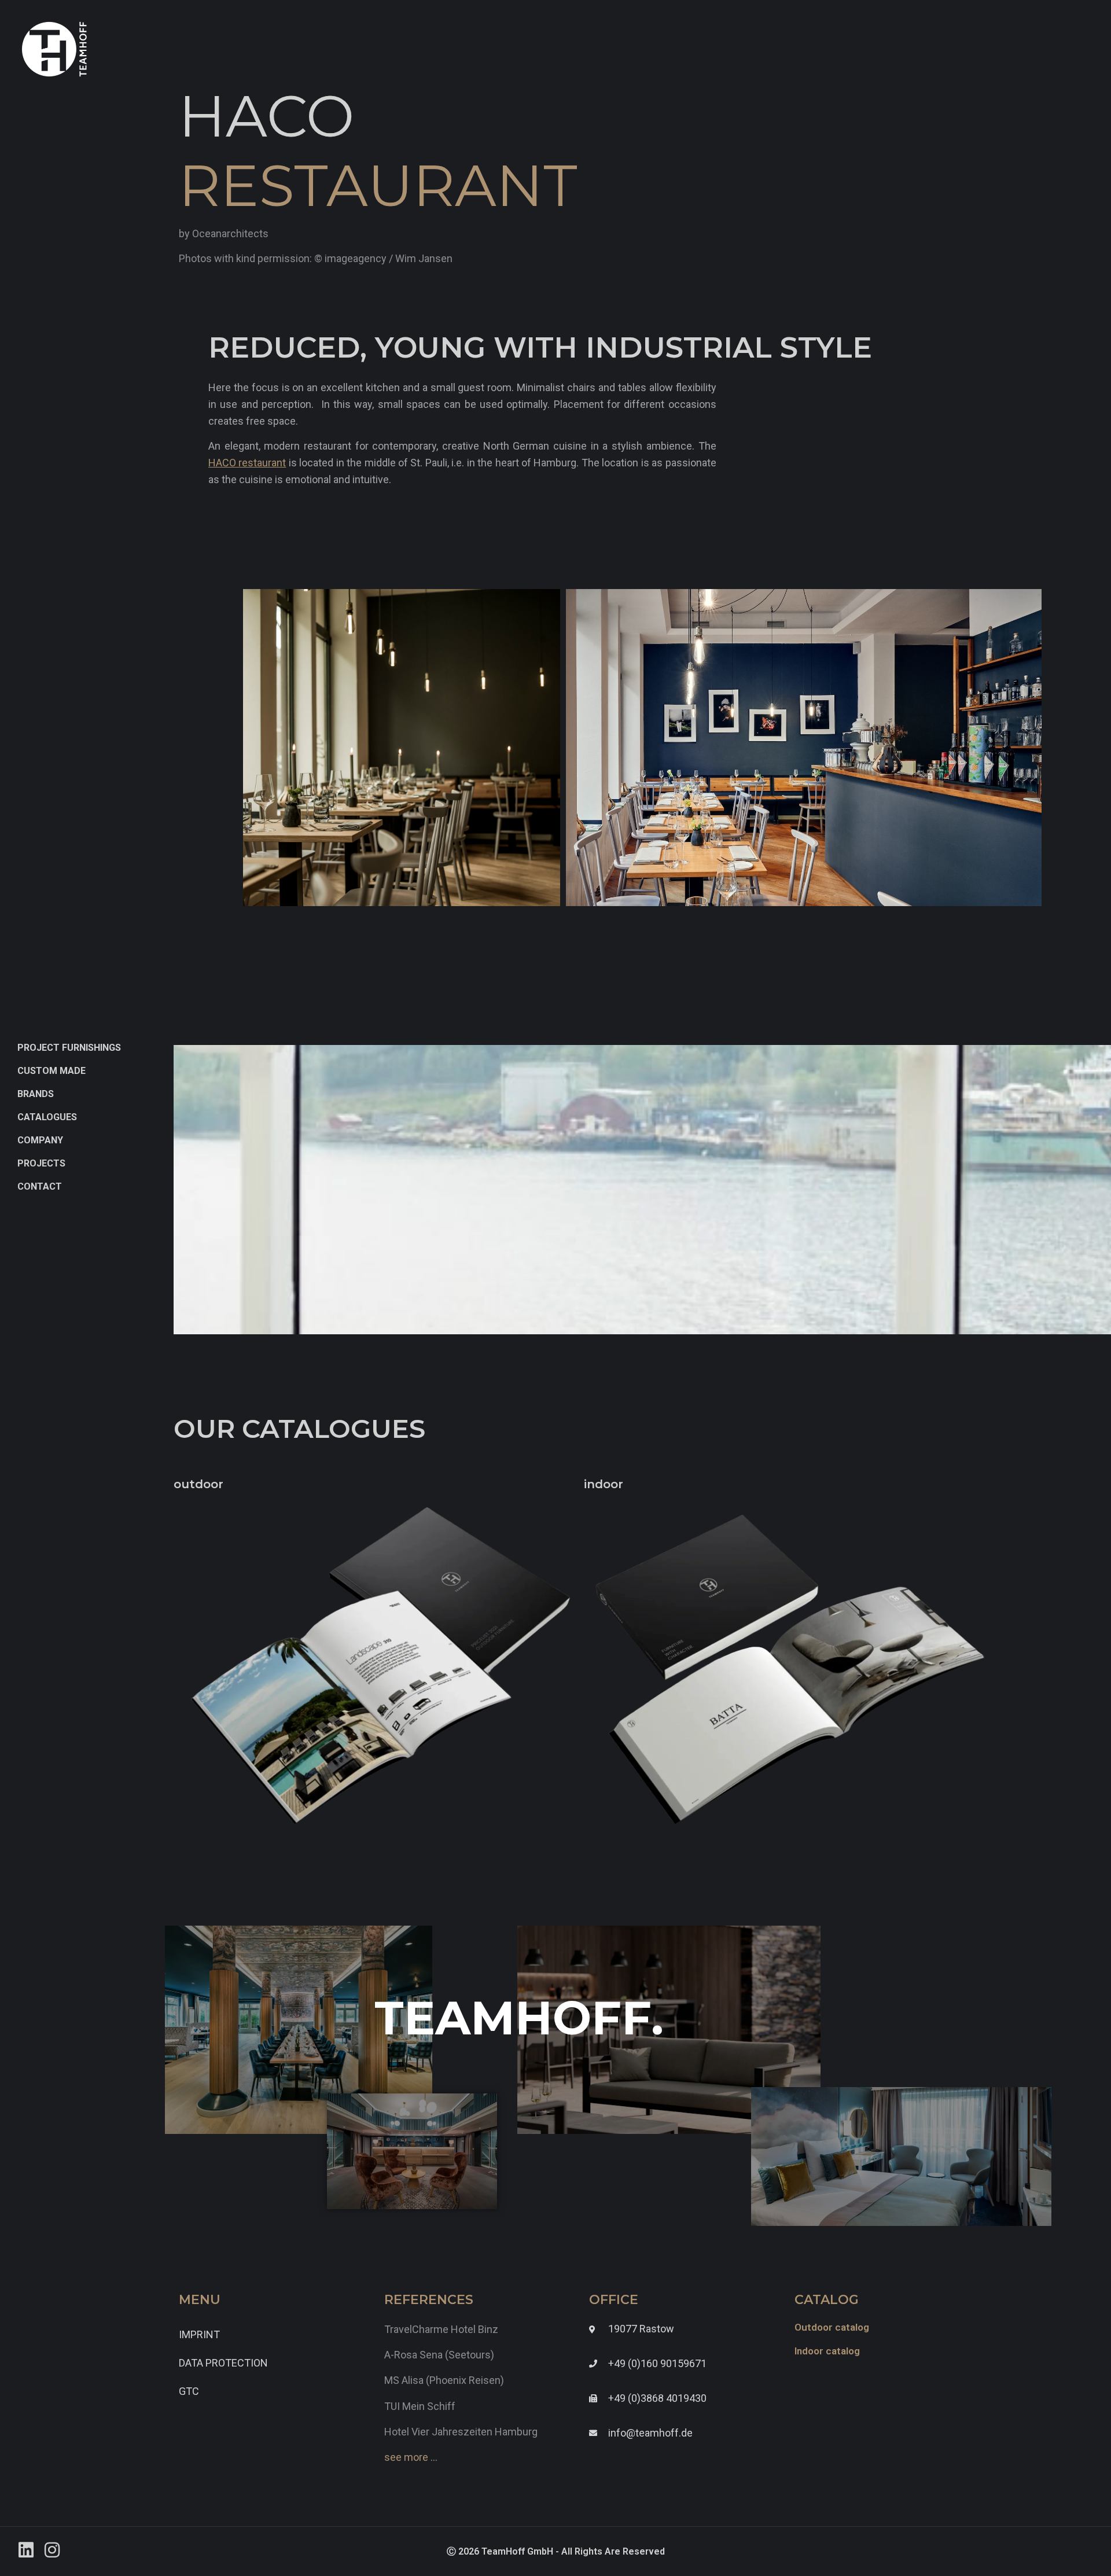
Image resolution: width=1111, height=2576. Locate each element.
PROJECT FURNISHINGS (69, 1048)
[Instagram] (52, 2550)
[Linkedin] (26, 2550)
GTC (189, 2391)
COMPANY (40, 1140)
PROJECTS (41, 1163)
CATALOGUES (47, 1117)
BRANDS (36, 1094)
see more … (411, 2457)
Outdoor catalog (832, 2327)
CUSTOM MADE (51, 1071)
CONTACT (40, 1186)
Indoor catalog (827, 2351)
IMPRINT (199, 2334)
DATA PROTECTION (223, 2363)
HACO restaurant (247, 463)
